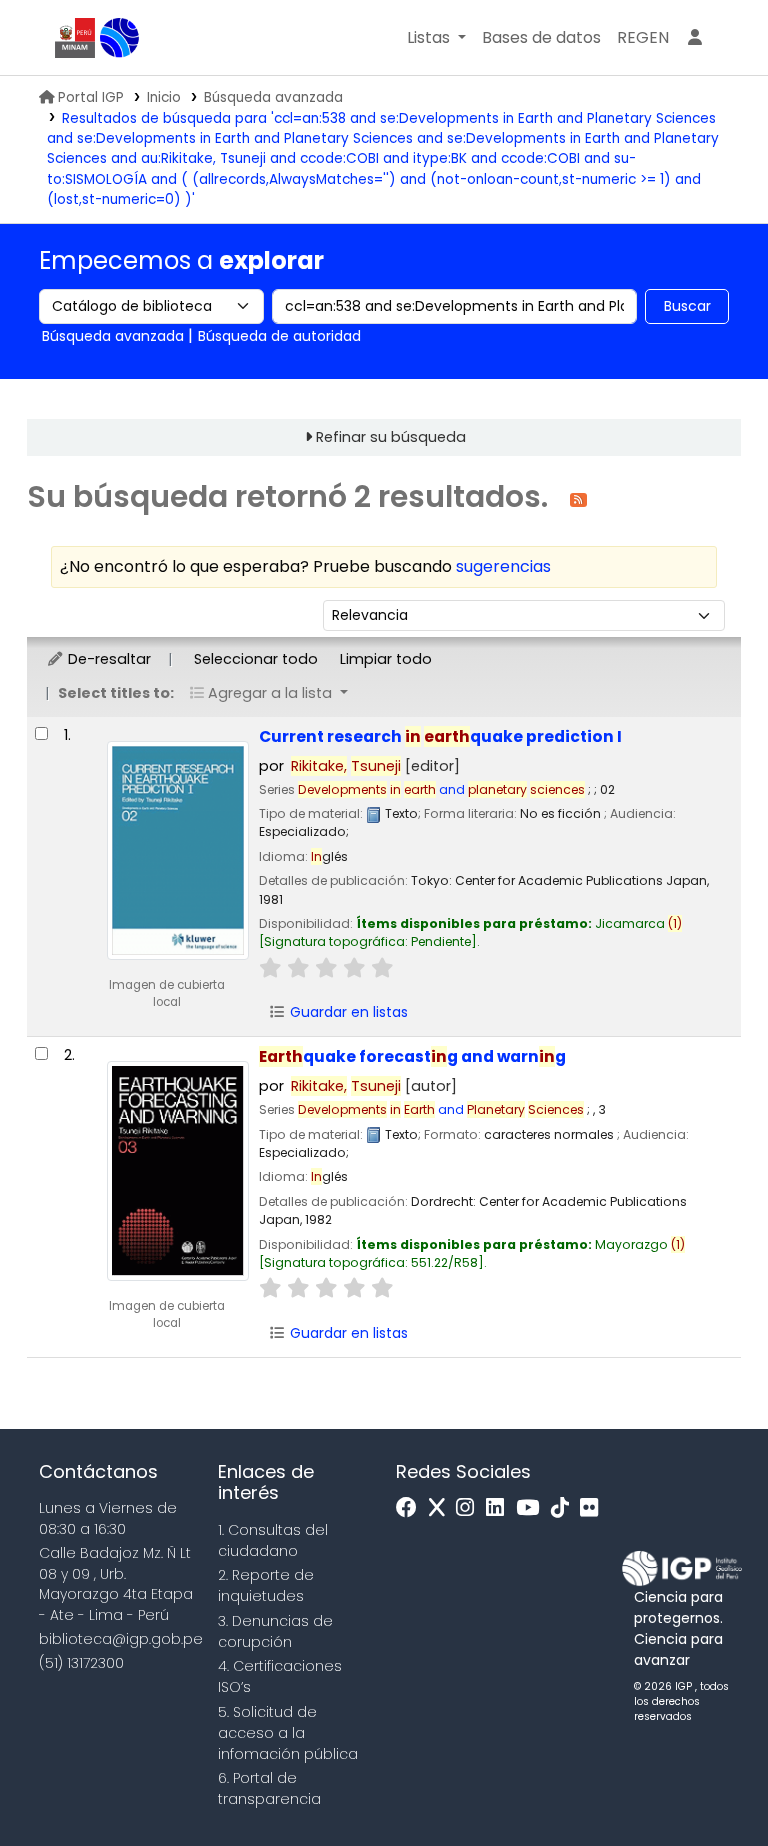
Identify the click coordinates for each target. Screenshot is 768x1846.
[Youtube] (532, 1508)
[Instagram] (470, 1508)
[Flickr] (594, 1508)
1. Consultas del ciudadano (273, 1540)
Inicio (164, 97)
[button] (436, 38)
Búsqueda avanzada (273, 97)
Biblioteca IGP (120, 38)
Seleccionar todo (256, 659)
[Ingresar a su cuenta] (695, 38)
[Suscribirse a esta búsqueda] (578, 498)
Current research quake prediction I (440, 736)
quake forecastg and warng (412, 1056)
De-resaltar (107, 659)
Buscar (687, 306)
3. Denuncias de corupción (275, 1631)
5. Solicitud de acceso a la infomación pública (288, 1733)
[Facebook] (411, 1508)
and (441, 789)
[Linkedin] (500, 1508)
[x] (442, 1508)
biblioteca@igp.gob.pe (121, 1639)
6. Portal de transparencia (269, 1788)
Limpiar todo (386, 659)
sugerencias (503, 566)
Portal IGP (91, 97)
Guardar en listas (347, 1012)
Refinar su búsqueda (391, 437)
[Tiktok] (565, 1508)
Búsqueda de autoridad (279, 336)
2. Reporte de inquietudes (266, 1585)
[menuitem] (643, 38)
